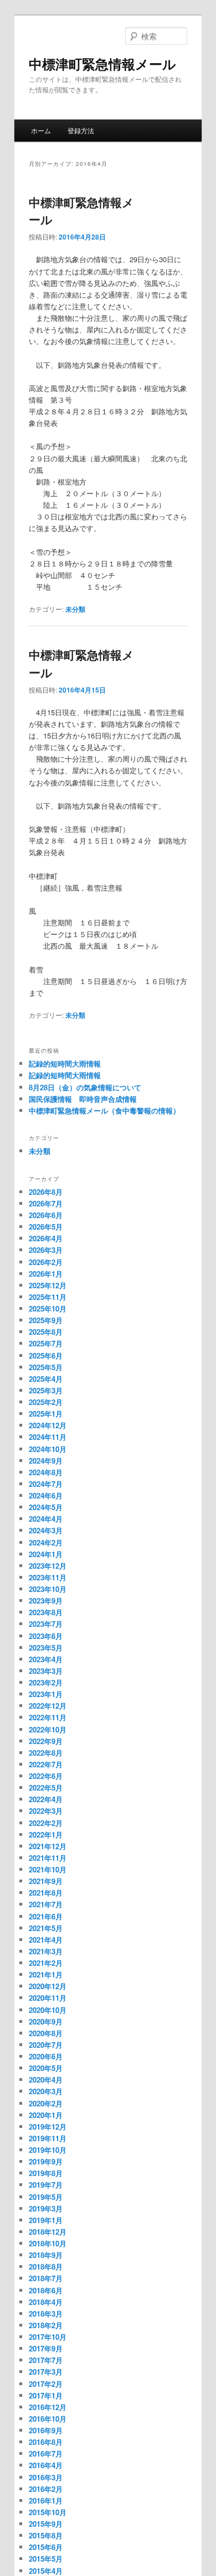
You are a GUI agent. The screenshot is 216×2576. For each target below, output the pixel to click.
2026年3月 (46, 1250)
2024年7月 (46, 1484)
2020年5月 (46, 2068)
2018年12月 (48, 2232)
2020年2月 (46, 2103)
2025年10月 (48, 1308)
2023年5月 (46, 1648)
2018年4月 (46, 2302)
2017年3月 (46, 2372)
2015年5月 (46, 2559)
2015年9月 (46, 2524)
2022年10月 (48, 1729)
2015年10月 (48, 2512)
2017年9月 (46, 2348)
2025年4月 (46, 1379)
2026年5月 (46, 1227)
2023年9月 (46, 1601)
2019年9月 (46, 2161)
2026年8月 (46, 1192)
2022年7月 (46, 1764)
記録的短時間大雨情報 (65, 1063)
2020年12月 (48, 1986)
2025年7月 (46, 1343)
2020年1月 (46, 2115)
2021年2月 (46, 1963)
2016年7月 (46, 2453)
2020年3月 (46, 2091)
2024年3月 (46, 1530)
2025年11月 (48, 1297)
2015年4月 (46, 2571)
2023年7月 (46, 1624)
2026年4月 (46, 1238)
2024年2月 (46, 1542)
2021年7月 (46, 1904)
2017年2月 (46, 2384)
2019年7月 (46, 2185)
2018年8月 (46, 2267)
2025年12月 (48, 1285)
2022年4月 (46, 1799)
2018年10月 (48, 2243)
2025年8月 (46, 1332)
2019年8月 (46, 2173)
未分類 (75, 609)
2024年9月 (46, 1461)
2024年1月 (46, 1554)
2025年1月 (46, 1414)
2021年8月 (46, 1893)
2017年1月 (46, 2395)
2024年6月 (46, 1495)
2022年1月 (46, 1835)
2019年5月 (46, 2197)
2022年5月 (46, 1787)
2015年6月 (46, 2547)
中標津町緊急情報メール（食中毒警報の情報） (104, 1110)
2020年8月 (46, 2033)
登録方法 (81, 130)
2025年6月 (46, 1355)
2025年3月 (46, 1390)
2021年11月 (48, 1858)
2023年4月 (46, 1659)
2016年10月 (48, 2419)
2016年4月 (46, 2465)
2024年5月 (46, 1507)
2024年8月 (46, 1472)
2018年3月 (46, 2314)
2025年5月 (46, 1367)
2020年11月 (48, 1998)
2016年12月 (48, 2407)
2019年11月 (48, 2138)
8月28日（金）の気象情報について (85, 1087)
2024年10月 (48, 1449)
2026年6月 (46, 1215)
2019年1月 (46, 2220)
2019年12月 (48, 2127)
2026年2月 (46, 1262)
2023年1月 (46, 1694)
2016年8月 (46, 2442)
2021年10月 (48, 1869)
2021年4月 (46, 1940)
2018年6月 (46, 2290)
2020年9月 (46, 2021)
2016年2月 (46, 2489)
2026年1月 (46, 1274)
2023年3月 (46, 1671)
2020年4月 (46, 2080)
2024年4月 (46, 1519)
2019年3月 (46, 2208)
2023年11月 (48, 1577)
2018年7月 (46, 2278)
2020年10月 (48, 2010)
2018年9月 (46, 2255)
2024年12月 (48, 1425)
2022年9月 (46, 1741)
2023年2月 (46, 1682)
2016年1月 (46, 2500)
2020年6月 (46, 2056)
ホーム (41, 130)
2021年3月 (46, 1951)
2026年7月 (46, 1203)
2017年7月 (46, 2360)
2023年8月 (46, 1612)
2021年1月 (46, 1974)
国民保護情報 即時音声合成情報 (83, 1099)
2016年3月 (46, 2477)
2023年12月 (48, 1566)
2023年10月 (48, 1589)
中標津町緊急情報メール (102, 64)
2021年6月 (46, 1916)
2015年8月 (46, 2535)
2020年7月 (46, 2045)
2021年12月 (48, 1846)
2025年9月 (46, 1320)
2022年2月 (46, 1823)
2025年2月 (46, 1402)
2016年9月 (46, 2430)
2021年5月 (46, 1928)
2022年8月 (46, 1753)
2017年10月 (48, 2337)
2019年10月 (48, 2150)
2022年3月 (46, 1811)
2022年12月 (48, 1706)
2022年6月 (46, 1776)
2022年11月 (48, 1717)
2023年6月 (46, 1636)
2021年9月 (46, 1881)
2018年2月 (46, 2325)
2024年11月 (48, 1437)
